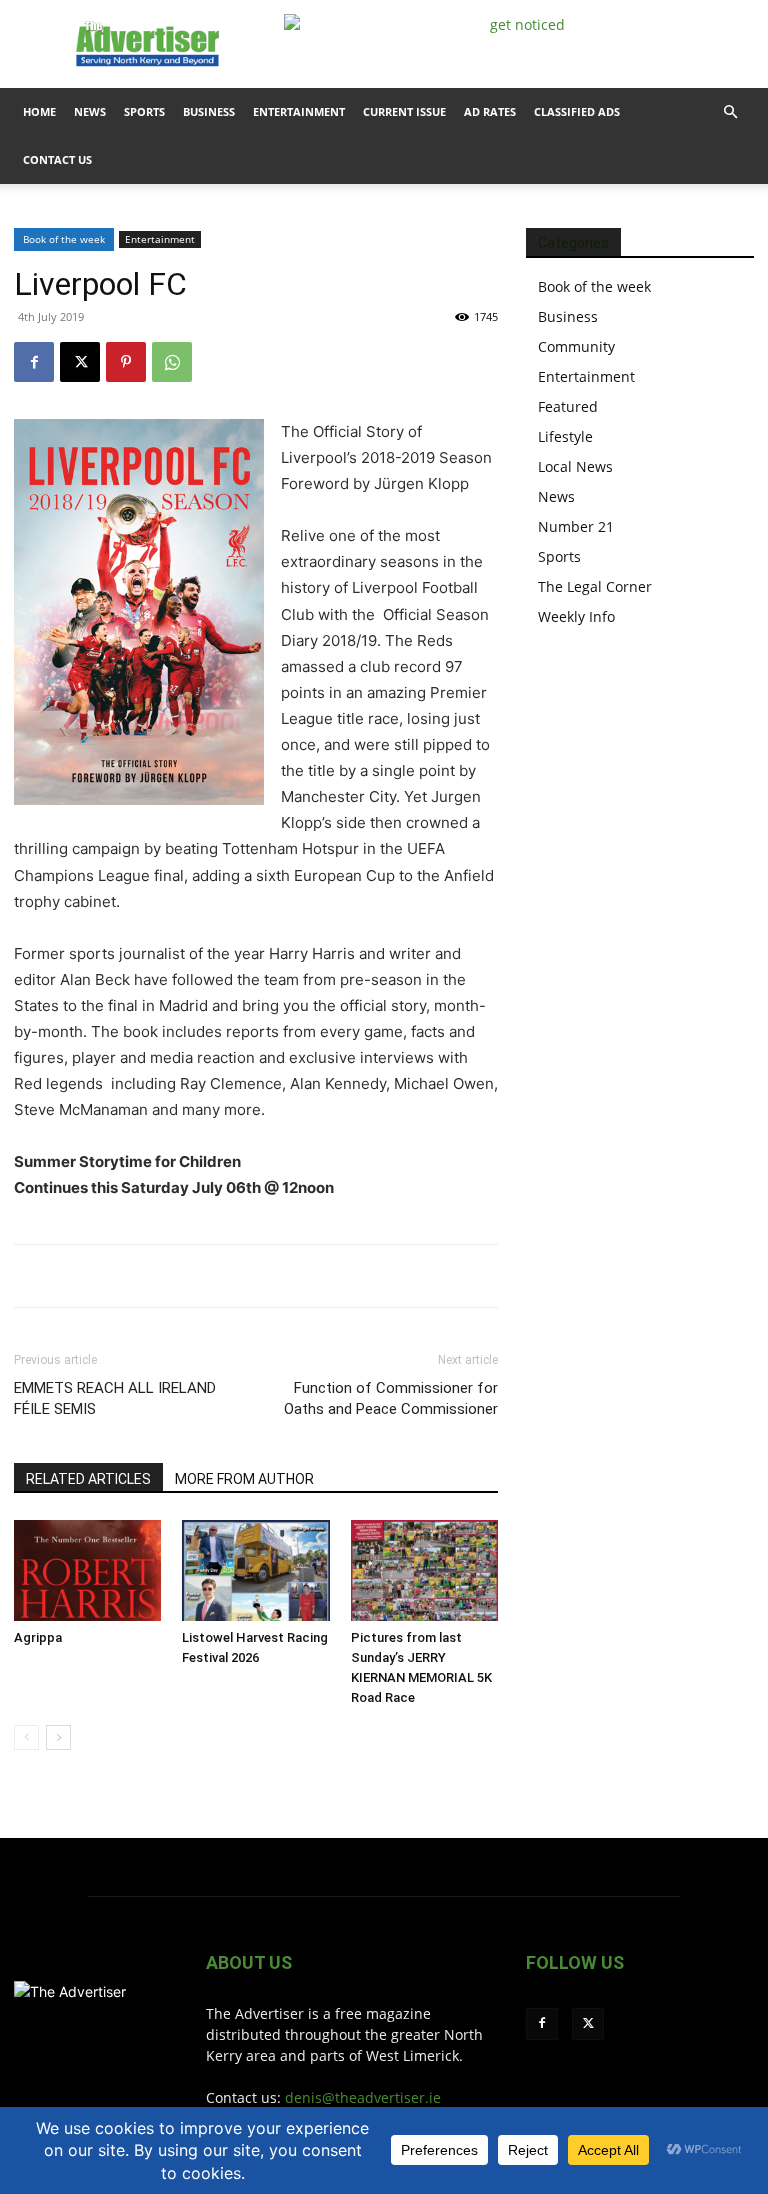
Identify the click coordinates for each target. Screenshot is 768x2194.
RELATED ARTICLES (88, 1479)
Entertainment (299, 111)
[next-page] (58, 1737)
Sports (144, 111)
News (90, 111)
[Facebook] (34, 362)
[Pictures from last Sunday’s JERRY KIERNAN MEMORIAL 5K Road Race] (424, 1570)
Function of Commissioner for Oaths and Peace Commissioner (391, 1398)
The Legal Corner (595, 586)
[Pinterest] (126, 362)
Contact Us (57, 159)
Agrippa (38, 1637)
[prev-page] (26, 1737)
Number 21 (576, 526)
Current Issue (404, 111)
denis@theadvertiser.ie (363, 2097)
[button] (730, 112)
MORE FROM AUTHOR (244, 1479)
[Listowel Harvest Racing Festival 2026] (255, 1570)
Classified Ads (577, 111)
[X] (80, 362)
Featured (568, 406)
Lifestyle (565, 436)
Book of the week (64, 239)
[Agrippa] (87, 1570)
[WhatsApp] (172, 362)
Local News (575, 466)
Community (576, 346)
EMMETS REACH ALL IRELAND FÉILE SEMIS (115, 1398)
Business (209, 111)
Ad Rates (490, 111)
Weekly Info (576, 616)
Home (39, 111)
